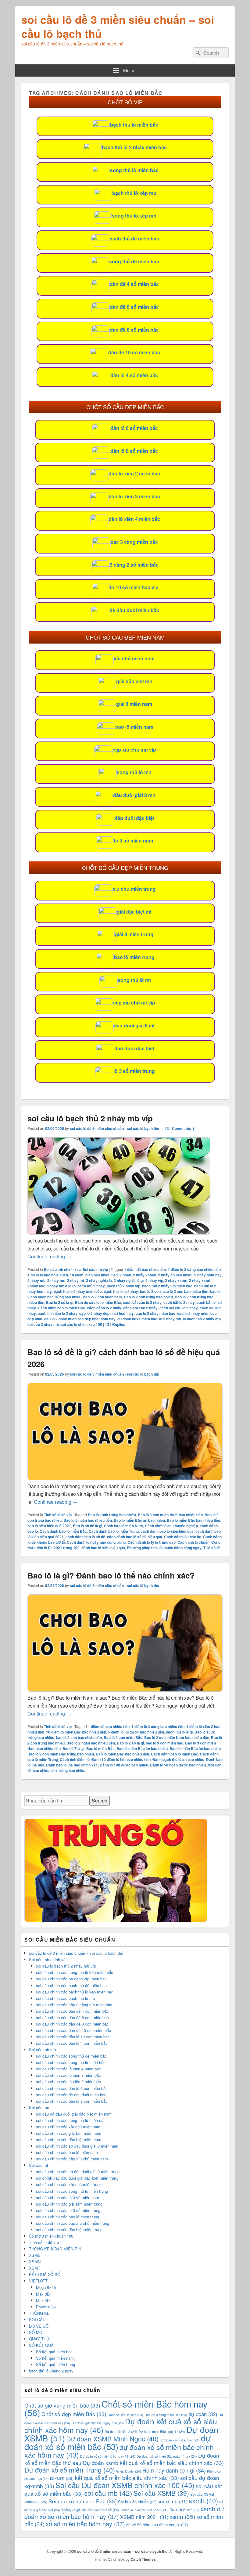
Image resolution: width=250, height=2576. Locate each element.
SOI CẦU (37, 2320)
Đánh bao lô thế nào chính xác (72, 1765)
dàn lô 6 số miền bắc (134, 428)
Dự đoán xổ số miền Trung (70, 2470)
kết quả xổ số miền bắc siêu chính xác (127, 2478)
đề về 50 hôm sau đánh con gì (157, 2525)
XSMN (35, 2262)
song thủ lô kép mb (134, 216)
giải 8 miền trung (134, 934)
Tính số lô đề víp (58, 1515)
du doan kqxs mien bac (137, 1319)
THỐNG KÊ (39, 2313)
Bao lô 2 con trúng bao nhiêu (148, 1297)
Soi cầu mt (39, 2165)
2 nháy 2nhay (145, 1275)
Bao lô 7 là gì (73, 1748)
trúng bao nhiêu (72, 1770)
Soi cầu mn (39, 2107)
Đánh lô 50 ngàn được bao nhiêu (178, 1765)
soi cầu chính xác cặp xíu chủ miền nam (72, 2159)
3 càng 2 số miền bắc (134, 565)
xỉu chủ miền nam (134, 658)
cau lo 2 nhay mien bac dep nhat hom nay (80, 1319)
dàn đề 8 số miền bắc (134, 330)
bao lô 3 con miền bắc (164, 1743)
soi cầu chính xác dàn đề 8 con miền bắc (72, 2024)
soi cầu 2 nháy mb (43, 1324)
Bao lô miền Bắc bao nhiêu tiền (193, 1520)
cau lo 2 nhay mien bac (155, 1313)
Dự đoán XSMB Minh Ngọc (112, 2439)
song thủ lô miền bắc (134, 170)
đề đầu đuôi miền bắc (134, 610)
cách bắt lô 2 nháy (179, 1302)
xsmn (182, 2516)
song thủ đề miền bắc (134, 261)
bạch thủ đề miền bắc (134, 238)
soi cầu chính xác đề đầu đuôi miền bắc (71, 2095)
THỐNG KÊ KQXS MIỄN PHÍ (55, 2249)
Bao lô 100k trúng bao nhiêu (112, 1515)
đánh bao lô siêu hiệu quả (103, 1548)
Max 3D (43, 2294)
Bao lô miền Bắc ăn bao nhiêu (139, 1520)
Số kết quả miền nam (55, 2358)
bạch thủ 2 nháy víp (123, 1286)
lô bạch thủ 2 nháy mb (202, 1319)
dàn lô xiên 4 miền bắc (134, 519)
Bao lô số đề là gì (87, 1526)
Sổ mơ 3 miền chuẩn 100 (51, 2236)
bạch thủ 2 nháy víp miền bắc (167, 1286)
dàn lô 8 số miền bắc (134, 451)
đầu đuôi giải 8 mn (134, 795)
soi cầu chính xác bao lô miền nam (67, 2152)
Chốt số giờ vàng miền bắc (62, 2405)
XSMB (35, 2255)
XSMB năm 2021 (144, 2517)
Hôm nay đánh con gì (174, 2470)
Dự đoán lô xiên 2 (121, 2432)
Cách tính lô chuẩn (193, 1542)
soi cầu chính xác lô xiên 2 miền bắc (68, 2082)
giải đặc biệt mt (134, 912)
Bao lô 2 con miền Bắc (123, 1737)
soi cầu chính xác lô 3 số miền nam (68, 2197)
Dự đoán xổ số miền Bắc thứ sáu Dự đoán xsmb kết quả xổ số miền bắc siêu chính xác (124, 2459)
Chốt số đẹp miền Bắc (74, 2414)
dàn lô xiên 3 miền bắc (134, 496)
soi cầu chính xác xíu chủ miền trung (69, 2184)
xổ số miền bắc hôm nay (85, 2524)
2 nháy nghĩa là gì (129, 1280)
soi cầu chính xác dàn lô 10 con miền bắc (73, 2037)
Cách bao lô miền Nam (123, 1526)
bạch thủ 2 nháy (91, 1286)
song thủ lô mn (134, 772)
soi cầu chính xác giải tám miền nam (69, 2133)
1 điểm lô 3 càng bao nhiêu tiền (194, 1269)
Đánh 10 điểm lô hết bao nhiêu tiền (121, 1759)
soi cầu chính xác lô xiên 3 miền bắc (68, 2075)
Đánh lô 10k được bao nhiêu (124, 1765)
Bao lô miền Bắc (100, 1748)
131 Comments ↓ (180, 1128)
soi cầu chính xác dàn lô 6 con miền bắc (72, 2088)
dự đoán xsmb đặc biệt (180, 2440)
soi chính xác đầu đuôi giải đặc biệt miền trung (77, 2178)
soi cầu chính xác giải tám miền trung (69, 2204)
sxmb (203, 2500)
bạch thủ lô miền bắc (134, 125)
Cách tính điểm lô (75, 1759)
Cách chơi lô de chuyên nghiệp (171, 1526)
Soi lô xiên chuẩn (137, 2502)
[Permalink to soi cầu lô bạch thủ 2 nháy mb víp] (119, 1233)
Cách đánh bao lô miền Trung (114, 1531)
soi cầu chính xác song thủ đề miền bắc (71, 2056)
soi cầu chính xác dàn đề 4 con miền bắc (72, 2011)
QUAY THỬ (39, 2339)
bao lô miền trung (134, 957)
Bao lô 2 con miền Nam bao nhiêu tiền (177, 1737)
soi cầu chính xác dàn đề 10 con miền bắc (73, 2030)
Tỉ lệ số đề (212, 1548)
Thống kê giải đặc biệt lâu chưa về (90, 2510)
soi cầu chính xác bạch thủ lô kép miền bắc (75, 1992)
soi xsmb (173, 2501)
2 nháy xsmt (200, 1280)
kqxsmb (62, 2478)
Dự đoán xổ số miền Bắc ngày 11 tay (167, 2456)
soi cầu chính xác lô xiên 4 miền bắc (68, 2069)
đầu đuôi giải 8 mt (134, 1025)
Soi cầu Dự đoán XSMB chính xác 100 (125, 2485)
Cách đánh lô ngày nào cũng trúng (96, 1542)
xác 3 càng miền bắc (134, 542)
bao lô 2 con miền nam (103, 1297)
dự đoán (203, 2414)
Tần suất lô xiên (184, 2510)
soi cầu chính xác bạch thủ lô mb (65, 1998)
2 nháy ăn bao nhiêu (175, 1275)
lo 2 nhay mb (170, 1319)
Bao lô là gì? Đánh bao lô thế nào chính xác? (111, 1575)
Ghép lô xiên (129, 2471)
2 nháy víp (154, 1280)
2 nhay (125, 1275)
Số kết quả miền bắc (54, 2352)
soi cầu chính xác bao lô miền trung (68, 2217)
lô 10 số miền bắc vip (134, 587)
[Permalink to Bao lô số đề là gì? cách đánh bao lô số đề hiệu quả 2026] (125, 1478)
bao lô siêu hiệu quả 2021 (49, 1526)
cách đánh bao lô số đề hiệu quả (135, 1537)
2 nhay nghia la (99, 1280)
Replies (115, 1324)
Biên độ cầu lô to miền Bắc (98, 1302)
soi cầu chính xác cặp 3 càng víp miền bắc (74, 2005)
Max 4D (43, 2300)
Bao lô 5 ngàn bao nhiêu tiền (88, 1520)
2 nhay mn (56, 1280)
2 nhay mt (76, 1280)
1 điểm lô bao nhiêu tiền (48, 1275)
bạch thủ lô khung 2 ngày (51, 2371)
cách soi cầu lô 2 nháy (179, 1308)
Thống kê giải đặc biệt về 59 (144, 2510)
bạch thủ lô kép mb (134, 193)
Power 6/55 (46, 2307)
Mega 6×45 (46, 2287)
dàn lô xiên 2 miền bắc (134, 473)
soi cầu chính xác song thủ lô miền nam (71, 2120)
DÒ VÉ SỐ (39, 2326)
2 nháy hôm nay (208, 1275)
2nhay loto (36, 1286)
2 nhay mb (36, 1280)
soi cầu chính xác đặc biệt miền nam (69, 2139)
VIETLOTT (38, 2281)
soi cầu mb (108, 2493)
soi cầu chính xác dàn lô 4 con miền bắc (72, 2043)
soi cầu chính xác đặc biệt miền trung (69, 2230)
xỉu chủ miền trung (134, 889)
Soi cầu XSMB (161, 2493)
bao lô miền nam (134, 727)
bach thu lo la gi (179, 1732)
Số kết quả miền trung (55, 2364)
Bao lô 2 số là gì (60, 1302)
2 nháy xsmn (176, 1280)
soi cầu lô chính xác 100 (81, 1324)
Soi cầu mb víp (95, 1269)
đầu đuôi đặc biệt (134, 818)
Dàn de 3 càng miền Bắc (166, 2415)
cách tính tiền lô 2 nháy (58, 1313)
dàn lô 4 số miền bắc (134, 375)
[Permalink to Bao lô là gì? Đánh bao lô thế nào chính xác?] (125, 1690)
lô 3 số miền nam (134, 841)
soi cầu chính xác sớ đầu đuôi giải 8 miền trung (78, 2172)
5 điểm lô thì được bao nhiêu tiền (136, 1732)
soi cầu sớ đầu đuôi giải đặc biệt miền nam (74, 2114)
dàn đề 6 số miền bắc (134, 307)
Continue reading (49, 1256)
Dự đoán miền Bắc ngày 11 (162, 2432)
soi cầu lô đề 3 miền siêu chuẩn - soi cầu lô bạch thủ (114, 1128)
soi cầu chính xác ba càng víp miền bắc (71, 1979)
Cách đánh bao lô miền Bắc (61, 1308)
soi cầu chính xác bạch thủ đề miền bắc (71, 1985)
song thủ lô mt (134, 980)
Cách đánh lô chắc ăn (183, 1537)
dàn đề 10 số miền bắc (134, 352)
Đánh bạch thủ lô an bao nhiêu (178, 1759)
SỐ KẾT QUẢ (41, 2345)
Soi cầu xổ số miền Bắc (83, 2501)
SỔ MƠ (36, 2332)
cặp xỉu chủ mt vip (134, 1003)
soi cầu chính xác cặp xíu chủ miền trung (73, 2223)
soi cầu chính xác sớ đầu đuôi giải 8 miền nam (77, 2146)
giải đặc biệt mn (134, 681)
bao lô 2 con (150, 1291)
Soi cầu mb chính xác (62, 1269)
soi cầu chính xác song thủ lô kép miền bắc (75, 1972)
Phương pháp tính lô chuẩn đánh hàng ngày (164, 1548)
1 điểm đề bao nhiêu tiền (145, 1269)
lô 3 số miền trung (134, 1071)
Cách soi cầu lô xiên (125, 2415)
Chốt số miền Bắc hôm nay (116, 2408)
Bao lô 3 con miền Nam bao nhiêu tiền (170, 1515)
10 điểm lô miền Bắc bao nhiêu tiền (76, 1732)
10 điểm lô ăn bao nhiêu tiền (94, 1275)
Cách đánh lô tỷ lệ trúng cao (152, 1542)
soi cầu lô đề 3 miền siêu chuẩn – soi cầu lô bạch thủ (118, 26)
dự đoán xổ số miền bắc (118, 2442)
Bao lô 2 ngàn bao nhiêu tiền (91, 1743)
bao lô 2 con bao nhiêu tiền (185, 1291)
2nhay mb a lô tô (61, 1286)
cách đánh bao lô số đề (85, 1537)
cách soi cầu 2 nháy (140, 1308)
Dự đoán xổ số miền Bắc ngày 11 (108, 2456)
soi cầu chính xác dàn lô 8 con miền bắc (72, 2101)
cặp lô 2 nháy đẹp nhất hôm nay (107, 1313)
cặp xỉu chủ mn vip (134, 750)
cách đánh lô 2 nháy (104, 1308)
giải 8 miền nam (134, 704)
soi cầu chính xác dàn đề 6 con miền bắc (72, 2017)
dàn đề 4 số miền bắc (134, 284)
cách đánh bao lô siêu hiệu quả (167, 1531)
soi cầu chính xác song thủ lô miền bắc (71, 2062)
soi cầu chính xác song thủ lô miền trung (72, 2191)
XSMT (35, 2268)
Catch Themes (143, 2559)
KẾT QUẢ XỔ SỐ (45, 2274)
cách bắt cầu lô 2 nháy (142, 1302)
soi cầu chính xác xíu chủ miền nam (68, 2127)
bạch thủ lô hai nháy (121, 1291)
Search (100, 1800)
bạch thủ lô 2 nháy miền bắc (134, 147)
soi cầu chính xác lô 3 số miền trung (68, 2210)
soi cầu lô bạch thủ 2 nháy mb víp (90, 1118)
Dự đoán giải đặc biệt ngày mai (98, 2423)
